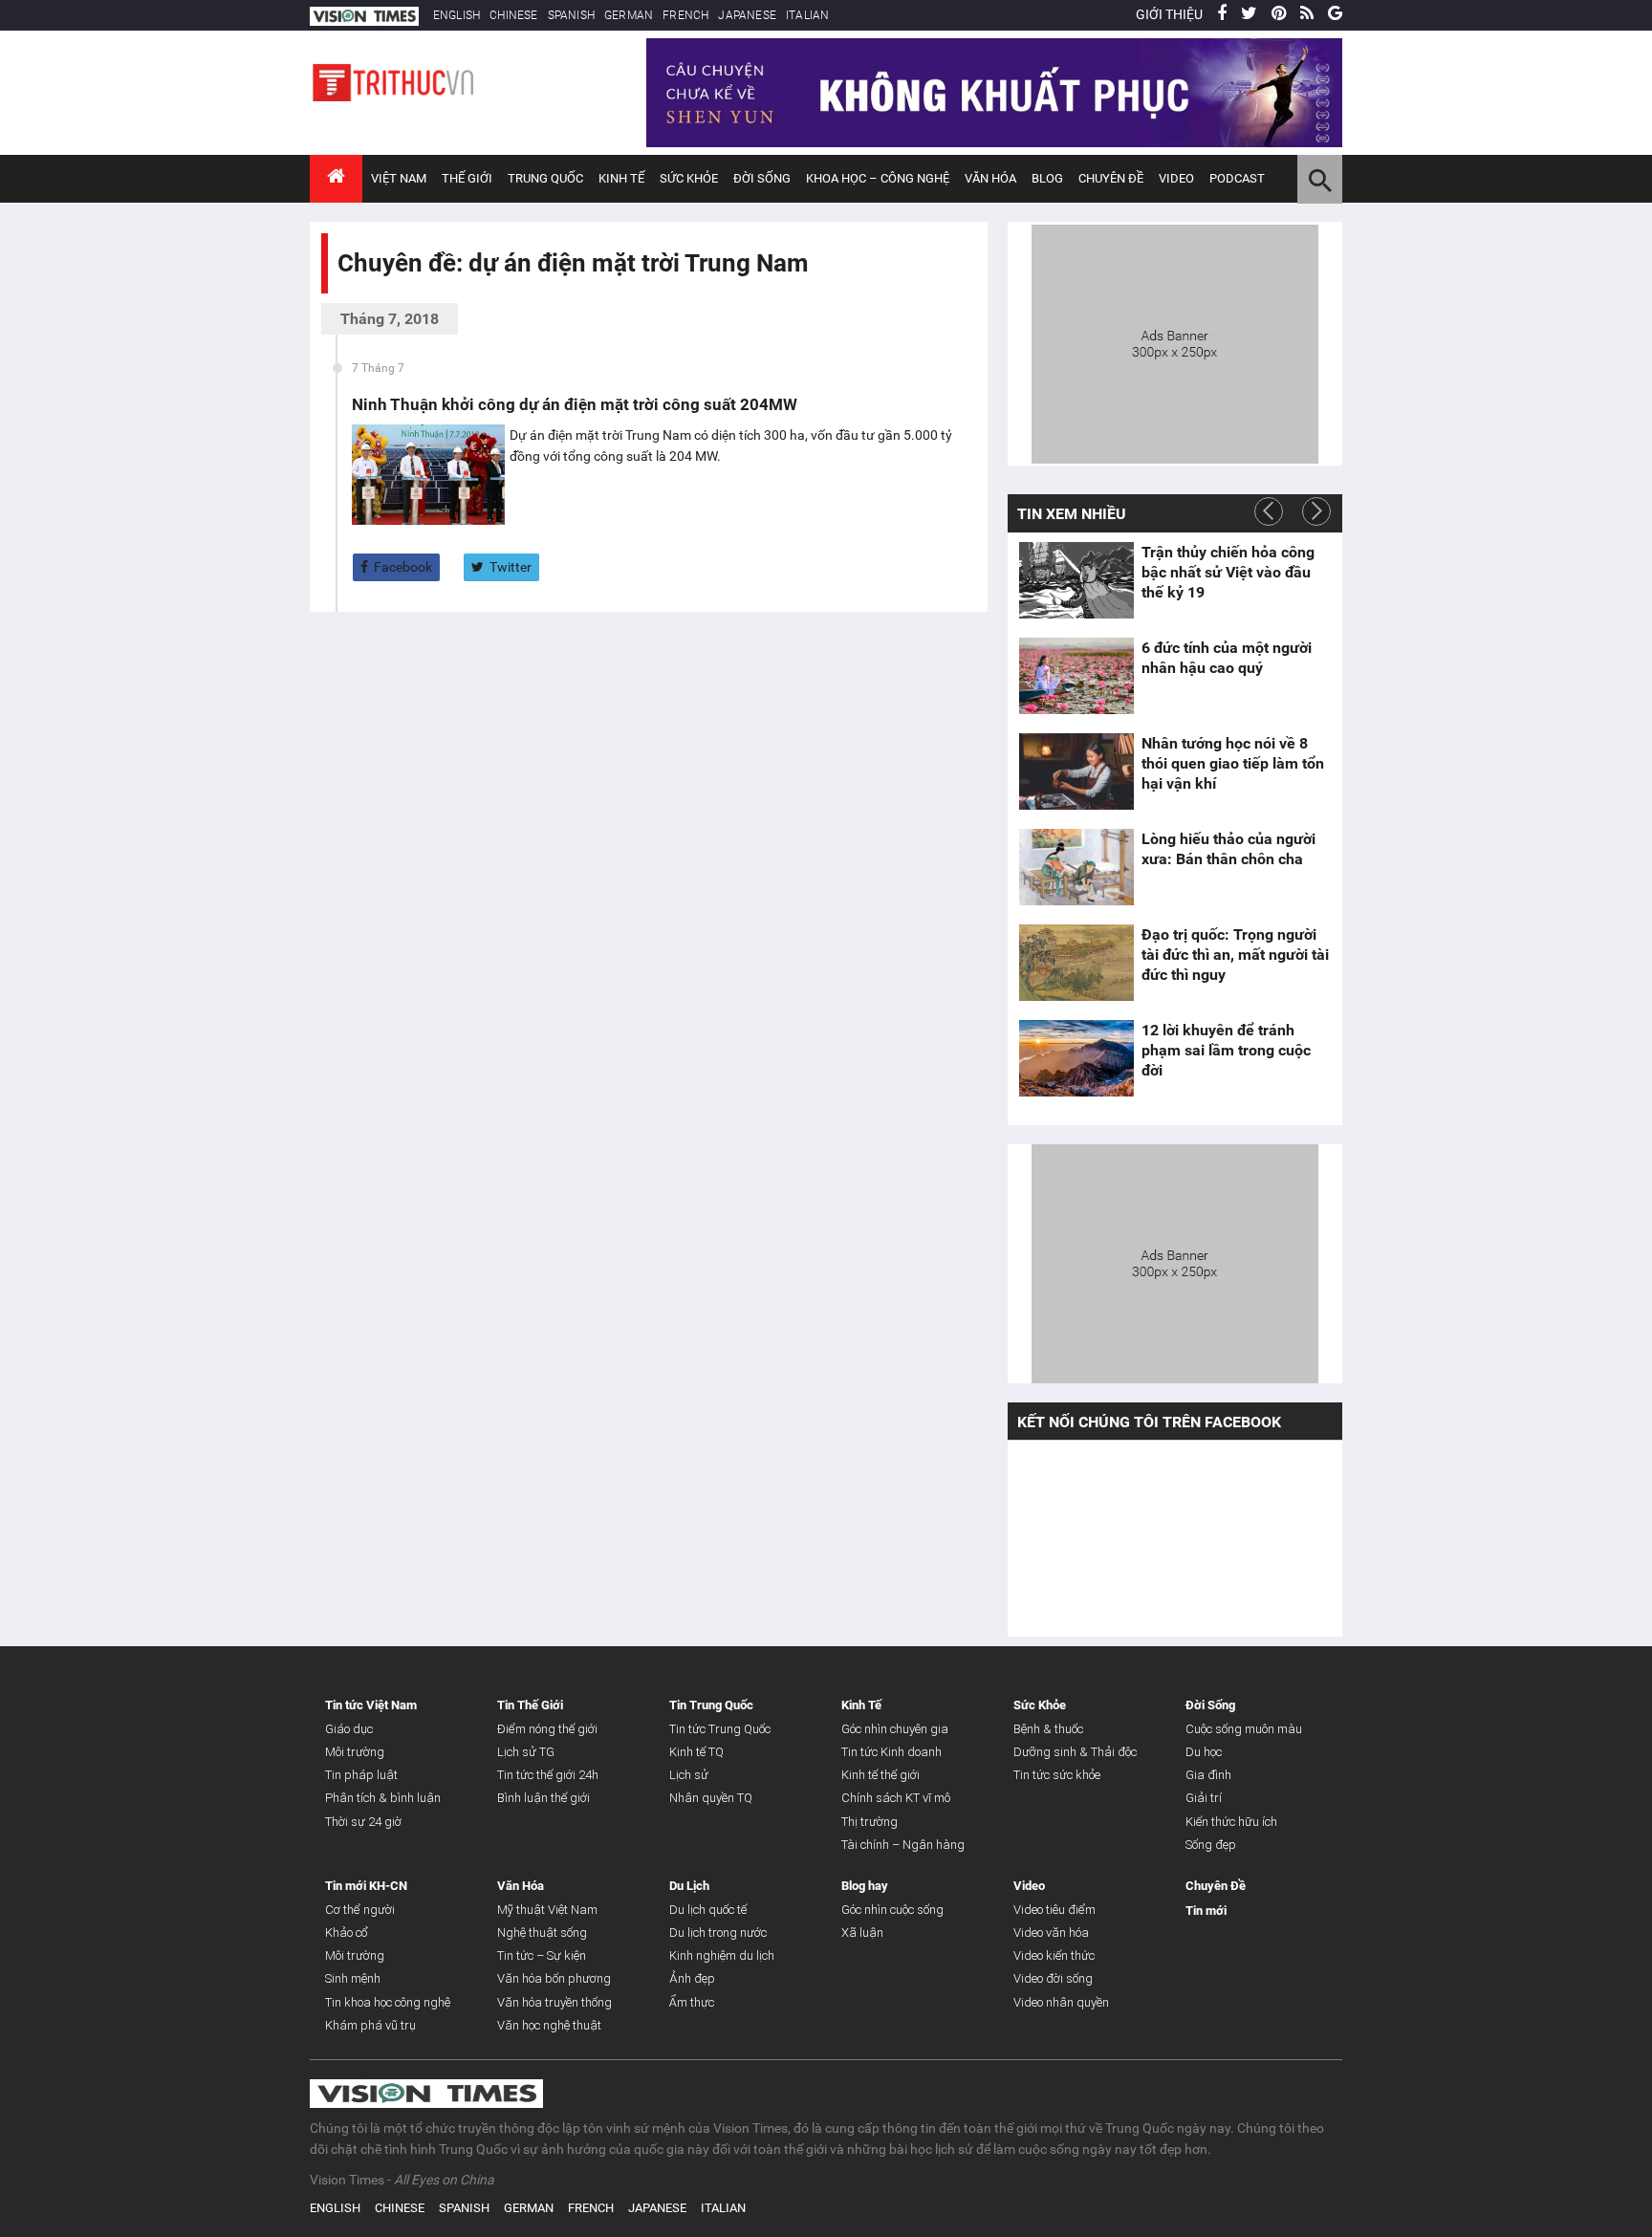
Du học (1204, 1752)
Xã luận (862, 1933)
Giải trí (1204, 1798)
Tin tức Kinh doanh (891, 1752)
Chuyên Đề (1216, 1886)
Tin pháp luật (361, 1775)
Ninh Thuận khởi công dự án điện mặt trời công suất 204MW (575, 404)
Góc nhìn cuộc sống (892, 1910)
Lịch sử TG (526, 1752)
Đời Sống (762, 178)
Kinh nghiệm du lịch (722, 1955)
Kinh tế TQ (696, 1752)
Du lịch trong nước (718, 1933)
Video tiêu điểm (1054, 1910)
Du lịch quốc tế (708, 1910)
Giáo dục (349, 1729)
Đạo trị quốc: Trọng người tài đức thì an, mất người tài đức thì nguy (1235, 955)
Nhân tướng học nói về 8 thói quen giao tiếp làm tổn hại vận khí (1233, 763)
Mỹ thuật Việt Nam (547, 1910)
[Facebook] (1222, 14)
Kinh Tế (621, 178)
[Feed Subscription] (342, 297)
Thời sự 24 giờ (363, 1822)
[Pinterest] (1279, 14)
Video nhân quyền (1061, 2002)
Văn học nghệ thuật (549, 2025)
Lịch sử (689, 1775)
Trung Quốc (545, 178)
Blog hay (865, 1886)
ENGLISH (456, 15)
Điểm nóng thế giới (547, 1729)
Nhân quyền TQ (711, 1798)
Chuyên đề (1111, 178)
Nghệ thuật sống (542, 1933)
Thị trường (869, 1822)
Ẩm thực (692, 2002)
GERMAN (629, 15)
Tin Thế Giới (530, 1705)
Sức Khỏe (689, 178)
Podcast (1237, 178)
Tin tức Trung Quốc (720, 1729)
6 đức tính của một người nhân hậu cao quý (1227, 658)
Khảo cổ (347, 1933)
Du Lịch (689, 1886)
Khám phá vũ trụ (370, 2025)
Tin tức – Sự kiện (542, 1955)
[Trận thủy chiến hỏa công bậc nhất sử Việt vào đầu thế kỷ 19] (1076, 580)
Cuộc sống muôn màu (1244, 1729)
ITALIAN (807, 15)
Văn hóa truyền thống (554, 2002)
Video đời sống (1053, 1978)
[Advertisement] (1175, 341)
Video (1176, 178)
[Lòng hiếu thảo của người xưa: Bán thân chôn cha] (1076, 867)
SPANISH (571, 15)
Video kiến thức (1054, 1955)
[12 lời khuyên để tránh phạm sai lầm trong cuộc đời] (1076, 1058)
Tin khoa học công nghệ (388, 2002)
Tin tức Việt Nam (371, 1705)
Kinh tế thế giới (880, 1775)
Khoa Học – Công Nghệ (878, 178)
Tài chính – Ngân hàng (903, 1845)
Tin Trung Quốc (711, 1705)
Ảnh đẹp (692, 1978)
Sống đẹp (1211, 1845)
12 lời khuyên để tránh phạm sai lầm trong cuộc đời (1226, 1050)
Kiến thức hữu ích (1231, 1822)
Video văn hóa (1051, 1933)
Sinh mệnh (353, 1978)
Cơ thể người (360, 1910)
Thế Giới (467, 178)
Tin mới (1206, 1911)
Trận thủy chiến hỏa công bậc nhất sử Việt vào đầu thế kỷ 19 (1228, 572)
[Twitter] (1249, 14)
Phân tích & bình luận (383, 1798)
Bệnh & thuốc (1048, 1729)
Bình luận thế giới (543, 1798)
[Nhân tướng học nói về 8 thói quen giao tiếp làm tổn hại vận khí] (1076, 771)
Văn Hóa (990, 178)
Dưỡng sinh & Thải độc (1075, 1752)
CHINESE (513, 15)
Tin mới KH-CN (366, 1886)
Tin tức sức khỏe (1057, 1775)
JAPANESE (747, 15)
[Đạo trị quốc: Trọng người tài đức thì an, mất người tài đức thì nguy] (1076, 963)
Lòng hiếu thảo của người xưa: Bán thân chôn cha (1228, 849)
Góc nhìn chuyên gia (895, 1729)
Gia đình (1208, 1775)
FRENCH (685, 15)
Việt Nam (399, 178)
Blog (1047, 178)
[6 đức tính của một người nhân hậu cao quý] (1076, 676)
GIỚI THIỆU (1169, 14)
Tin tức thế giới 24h (548, 1775)
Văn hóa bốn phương (554, 1978)
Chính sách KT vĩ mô (896, 1798)
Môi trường (355, 1752)
